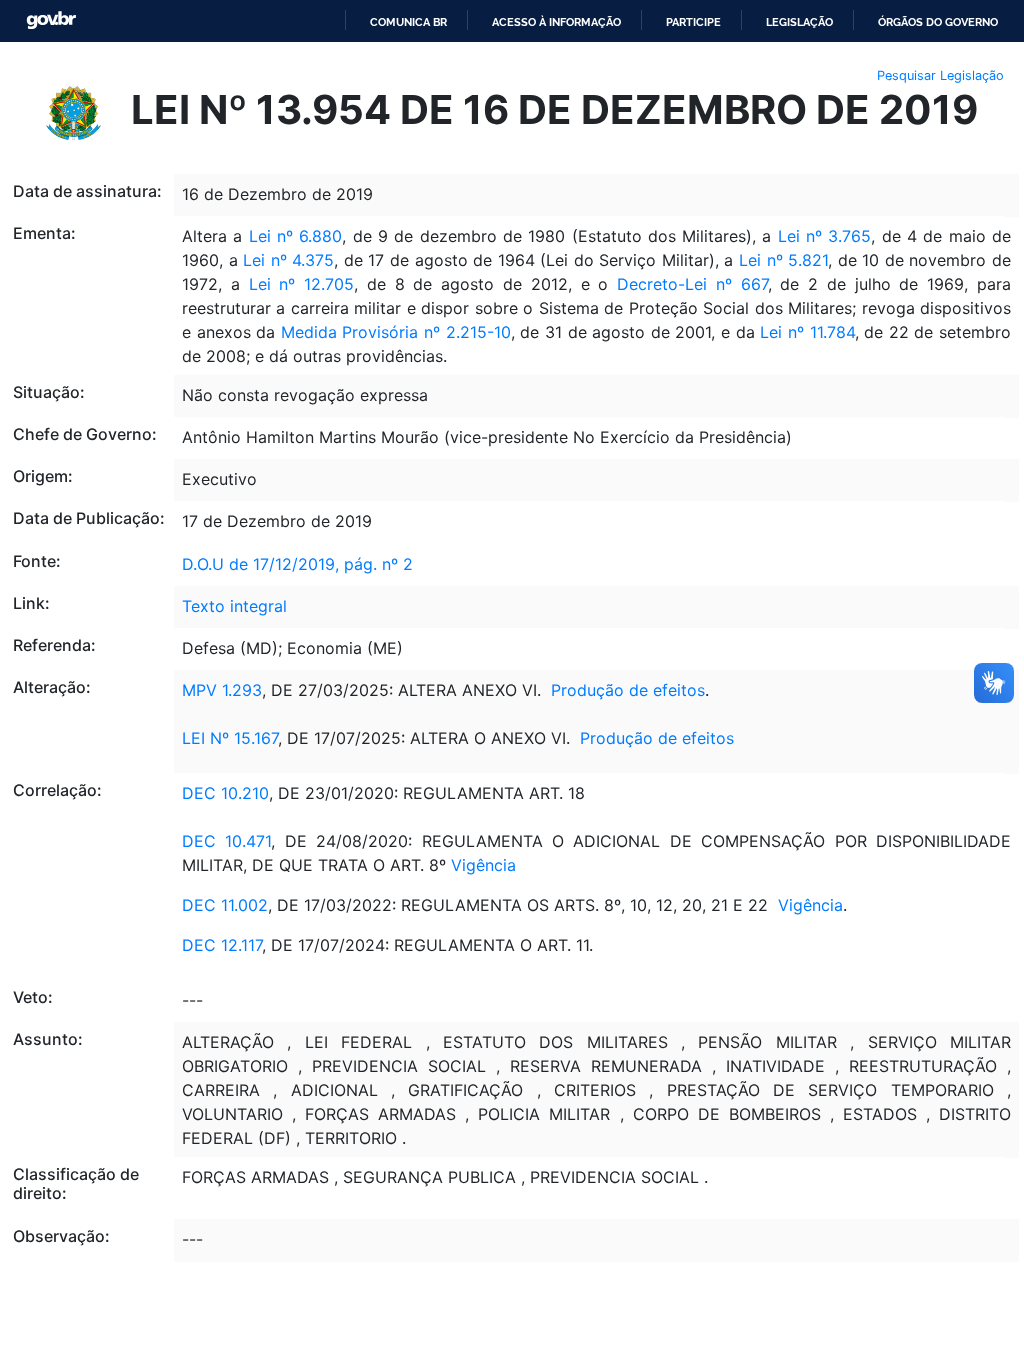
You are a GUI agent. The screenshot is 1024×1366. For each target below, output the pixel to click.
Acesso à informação (556, 22)
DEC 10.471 (226, 841)
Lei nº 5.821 (783, 260)
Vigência (483, 865)
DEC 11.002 (225, 905)
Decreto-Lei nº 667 (687, 284)
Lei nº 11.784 (807, 332)
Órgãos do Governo (938, 22)
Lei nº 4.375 (288, 260)
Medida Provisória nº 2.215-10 (396, 332)
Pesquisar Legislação (940, 75)
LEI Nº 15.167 (230, 738)
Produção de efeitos (628, 690)
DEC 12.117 (222, 945)
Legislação (799, 22)
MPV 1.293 (222, 690)
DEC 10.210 (225, 793)
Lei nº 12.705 (302, 284)
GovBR (51, 20)
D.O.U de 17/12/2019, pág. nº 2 (297, 564)
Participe (693, 22)
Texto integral (234, 606)
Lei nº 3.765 (821, 236)
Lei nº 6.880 (296, 236)
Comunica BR (408, 22)
